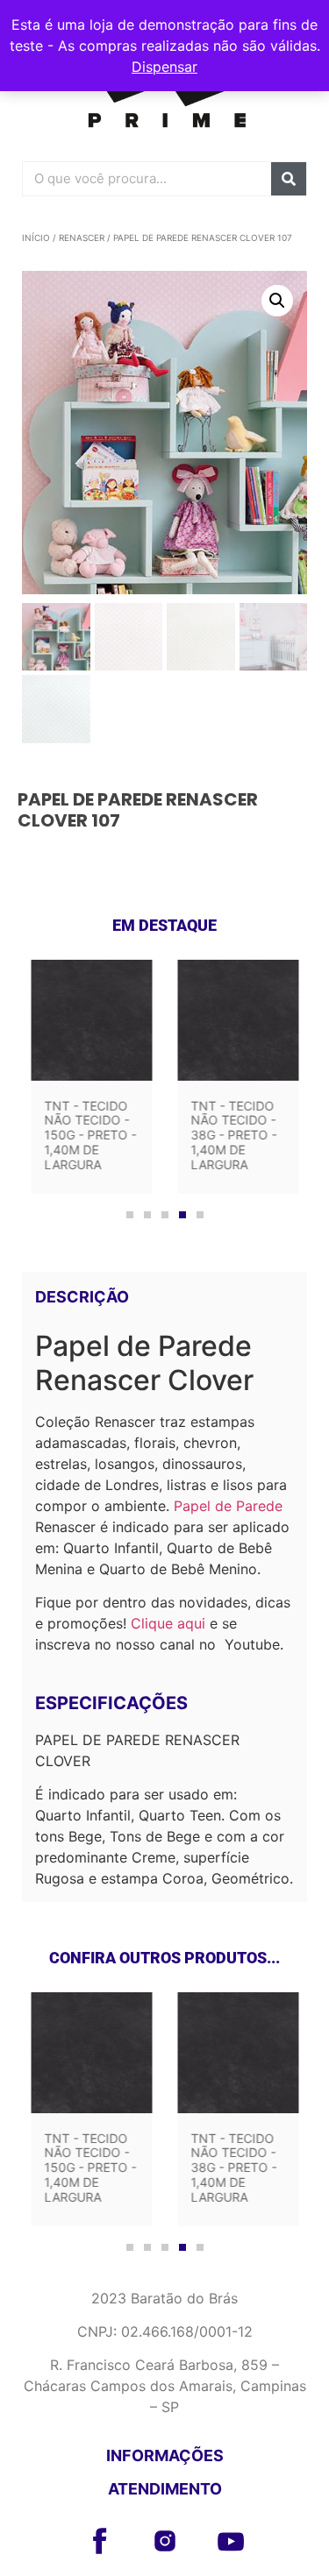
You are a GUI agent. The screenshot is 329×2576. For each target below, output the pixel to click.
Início (36, 238)
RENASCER (82, 238)
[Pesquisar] (289, 179)
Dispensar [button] (164, 67)
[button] (277, 301)
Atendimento (165, 2489)
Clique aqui (168, 1623)
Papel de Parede (228, 1506)
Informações (165, 2455)
